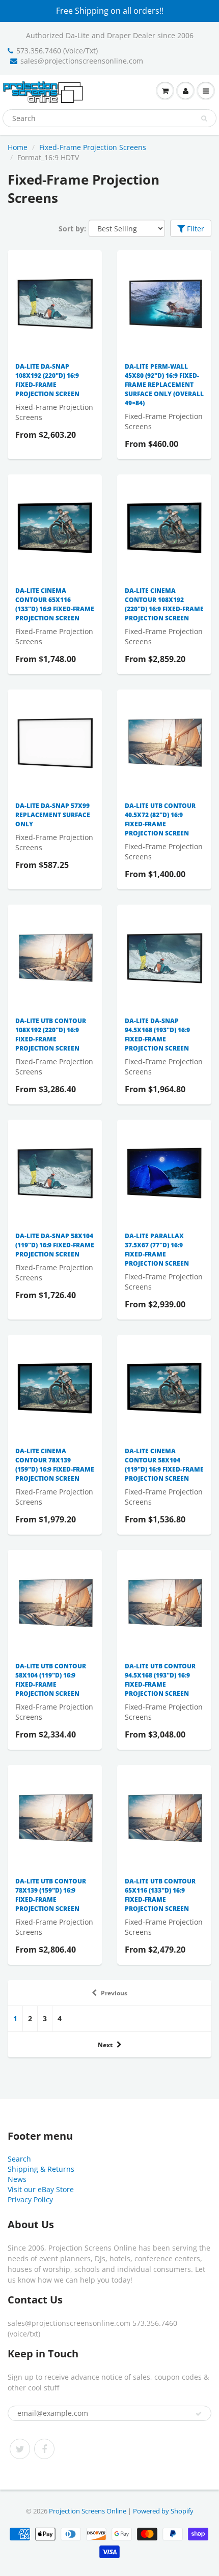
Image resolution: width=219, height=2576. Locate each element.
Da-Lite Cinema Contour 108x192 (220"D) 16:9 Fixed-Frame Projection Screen (164, 604)
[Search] (204, 118)
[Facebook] (44, 2449)
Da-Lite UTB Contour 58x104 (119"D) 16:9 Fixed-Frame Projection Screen (51, 1680)
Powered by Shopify (163, 2511)
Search (19, 2159)
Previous (114, 1993)
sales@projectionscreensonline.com (82, 61)
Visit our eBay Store (41, 2189)
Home (18, 147)
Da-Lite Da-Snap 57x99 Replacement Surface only (53, 815)
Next (105, 2045)
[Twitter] (20, 2449)
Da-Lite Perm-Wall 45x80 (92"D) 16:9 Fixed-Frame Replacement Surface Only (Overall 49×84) (164, 385)
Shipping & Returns (41, 2169)
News (17, 2179)
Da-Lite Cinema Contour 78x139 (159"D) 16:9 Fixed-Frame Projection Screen (55, 1465)
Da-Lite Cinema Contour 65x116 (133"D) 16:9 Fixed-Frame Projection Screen (55, 604)
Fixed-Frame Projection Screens (93, 147)
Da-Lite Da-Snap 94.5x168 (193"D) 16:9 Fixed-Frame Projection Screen (157, 1035)
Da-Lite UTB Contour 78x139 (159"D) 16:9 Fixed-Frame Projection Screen (51, 1895)
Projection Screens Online (88, 2511)
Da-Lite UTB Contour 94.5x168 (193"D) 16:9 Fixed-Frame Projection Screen (160, 1680)
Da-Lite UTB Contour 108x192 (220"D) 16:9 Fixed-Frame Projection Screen (51, 1035)
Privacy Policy (30, 2199)
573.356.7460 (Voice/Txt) (57, 51)
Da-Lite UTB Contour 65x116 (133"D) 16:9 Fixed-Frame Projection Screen (160, 1895)
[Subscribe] (199, 2414)
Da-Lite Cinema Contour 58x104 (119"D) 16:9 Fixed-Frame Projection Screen (164, 1465)
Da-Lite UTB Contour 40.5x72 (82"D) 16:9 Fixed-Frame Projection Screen (160, 819)
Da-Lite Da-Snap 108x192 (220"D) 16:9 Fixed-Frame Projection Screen (47, 380)
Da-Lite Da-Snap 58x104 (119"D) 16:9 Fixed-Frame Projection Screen (55, 1245)
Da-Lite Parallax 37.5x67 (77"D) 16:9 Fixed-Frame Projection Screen (157, 1250)
